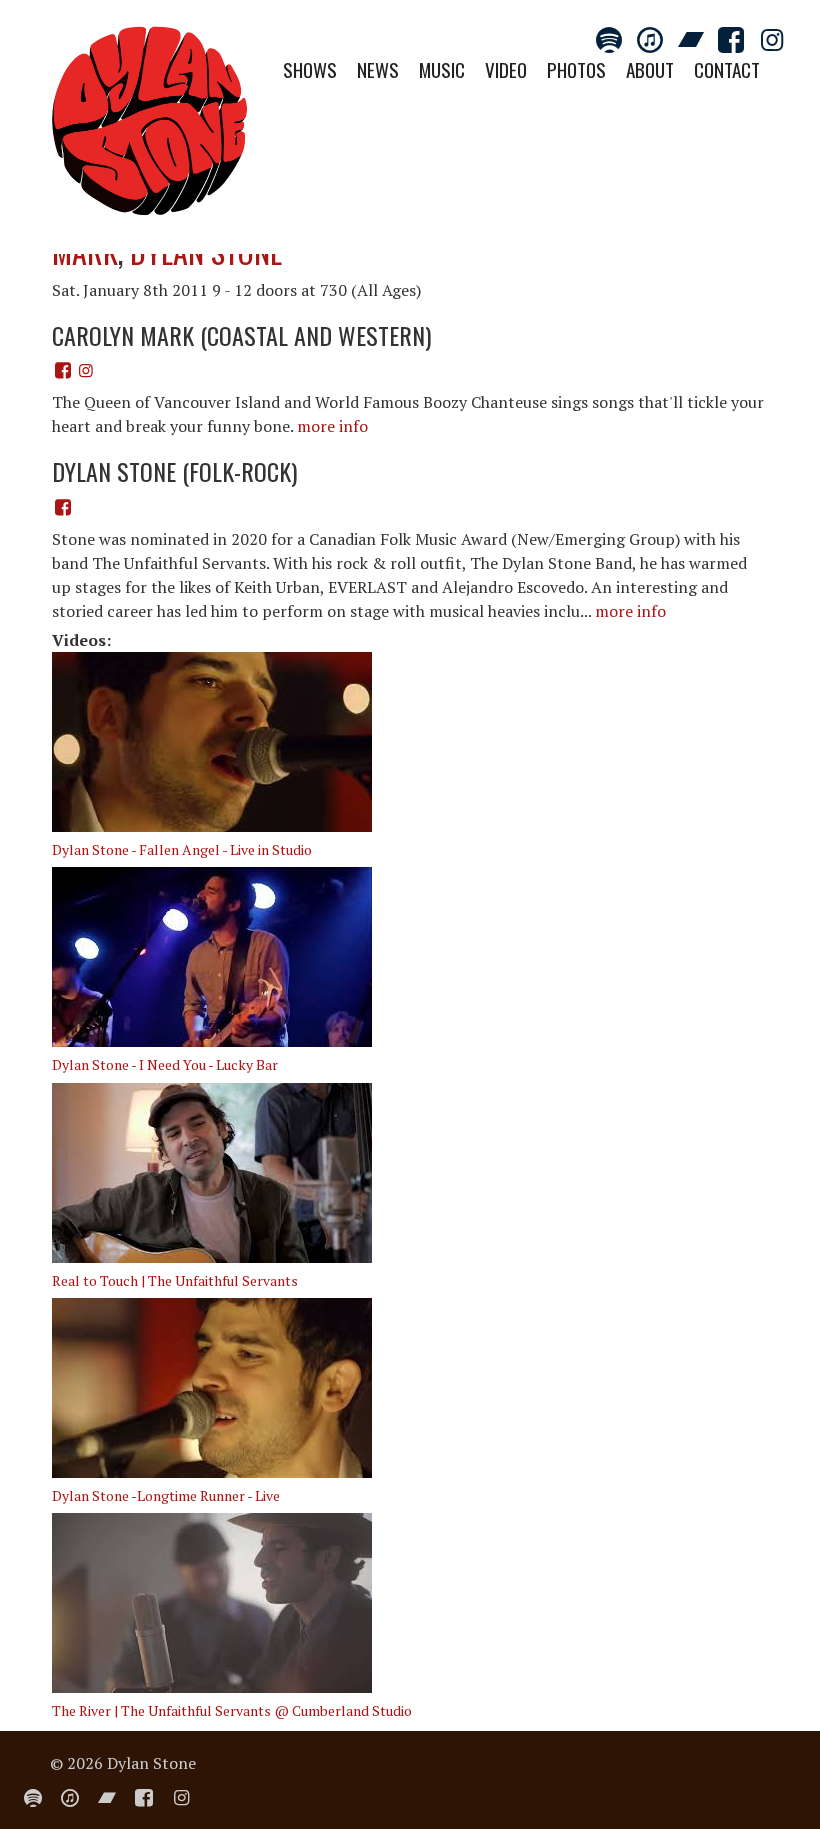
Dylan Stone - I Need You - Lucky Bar (165, 1064)
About (650, 69)
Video (506, 69)
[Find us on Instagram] (85, 370)
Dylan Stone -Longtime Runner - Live (166, 1495)
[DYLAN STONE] (150, 127)
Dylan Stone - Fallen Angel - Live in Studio (182, 849)
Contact (727, 69)
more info (332, 426)
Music (442, 69)
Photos (576, 69)
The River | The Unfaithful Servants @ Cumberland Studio (232, 1710)
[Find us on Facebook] (63, 370)
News (378, 69)
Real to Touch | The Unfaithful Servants (175, 1280)
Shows (310, 69)
